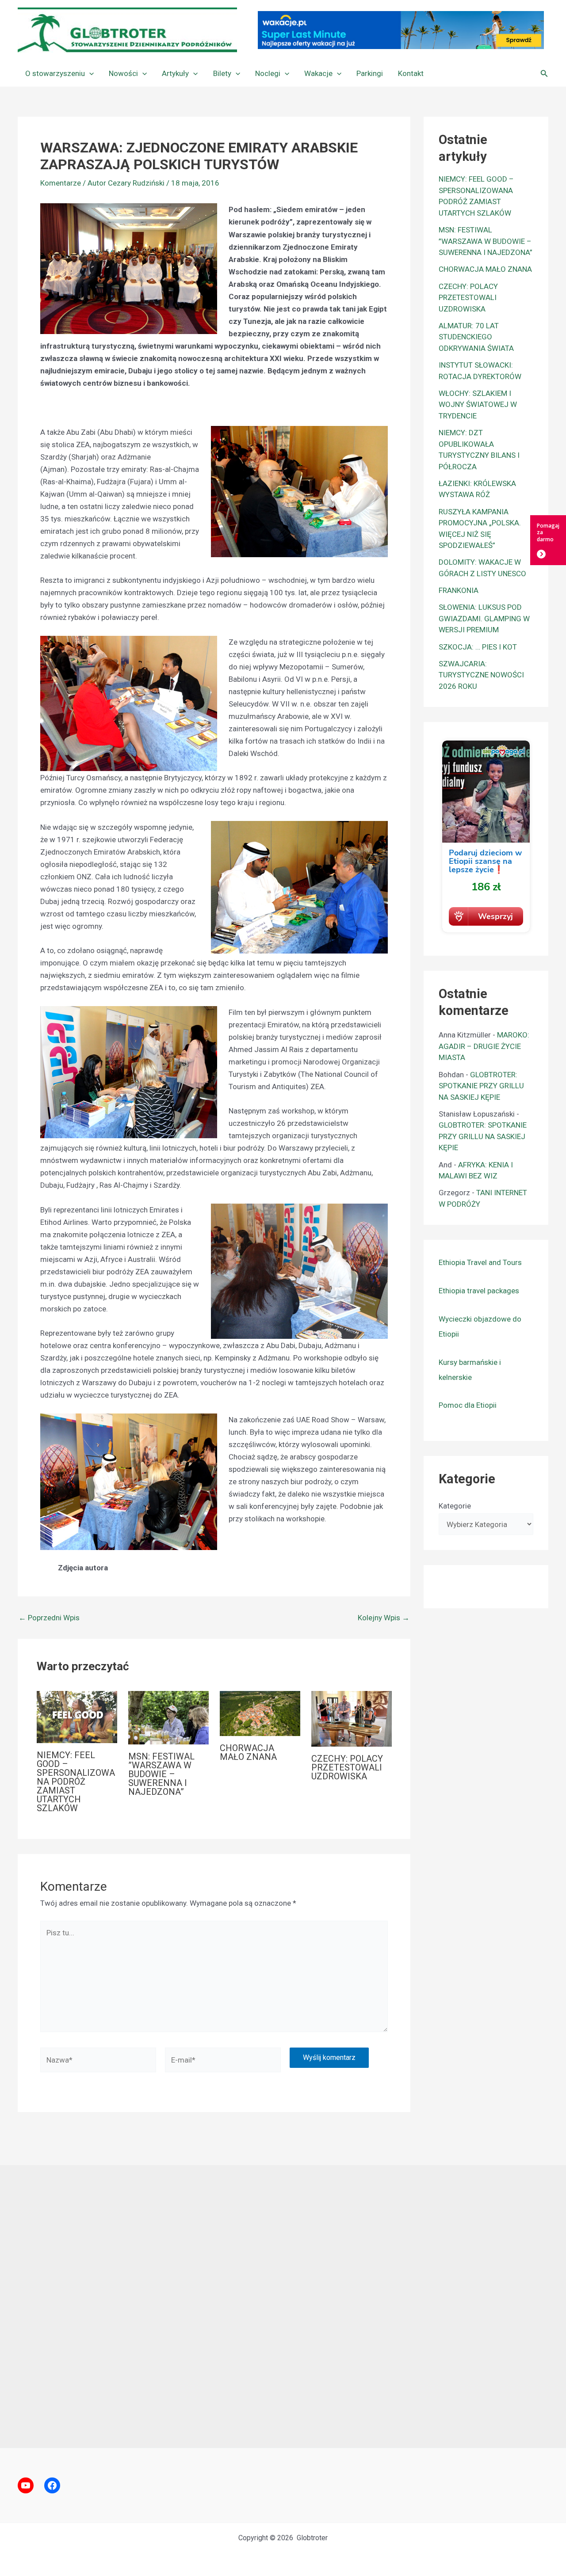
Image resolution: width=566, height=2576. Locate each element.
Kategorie (455, 1506)
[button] (89, 73)
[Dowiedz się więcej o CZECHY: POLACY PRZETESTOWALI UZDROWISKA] (352, 1718)
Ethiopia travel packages (479, 1291)
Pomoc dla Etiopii (468, 1405)
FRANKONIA (459, 590)
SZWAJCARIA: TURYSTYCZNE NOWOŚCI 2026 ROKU (481, 675)
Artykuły (175, 73)
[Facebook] (52, 2485)
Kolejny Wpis (384, 1618)
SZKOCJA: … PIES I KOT (478, 647)
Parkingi (370, 73)
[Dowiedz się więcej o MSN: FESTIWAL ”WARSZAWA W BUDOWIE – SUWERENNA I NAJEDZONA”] (168, 1717)
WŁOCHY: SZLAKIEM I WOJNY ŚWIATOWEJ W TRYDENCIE (478, 405)
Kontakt (411, 73)
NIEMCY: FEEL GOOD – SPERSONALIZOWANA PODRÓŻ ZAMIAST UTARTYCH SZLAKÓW (76, 1782)
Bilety (222, 73)
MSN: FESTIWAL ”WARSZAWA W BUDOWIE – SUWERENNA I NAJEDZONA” (161, 1774)
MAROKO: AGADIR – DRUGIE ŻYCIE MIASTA (484, 1046)
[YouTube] (26, 2485)
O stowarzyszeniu (55, 73)
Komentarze (61, 183)
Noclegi (268, 73)
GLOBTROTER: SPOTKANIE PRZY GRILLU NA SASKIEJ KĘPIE (481, 1086)
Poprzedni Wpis (49, 1618)
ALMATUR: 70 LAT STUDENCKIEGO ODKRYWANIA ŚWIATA (476, 337)
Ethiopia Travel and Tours (480, 1262)
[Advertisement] (283, 2306)
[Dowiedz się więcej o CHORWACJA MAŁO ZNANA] (260, 1713)
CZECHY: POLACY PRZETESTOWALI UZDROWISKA (347, 1767)
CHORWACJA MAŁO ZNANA (248, 1752)
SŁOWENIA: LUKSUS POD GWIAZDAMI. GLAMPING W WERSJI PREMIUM (484, 618)
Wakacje (318, 73)
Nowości (123, 73)
